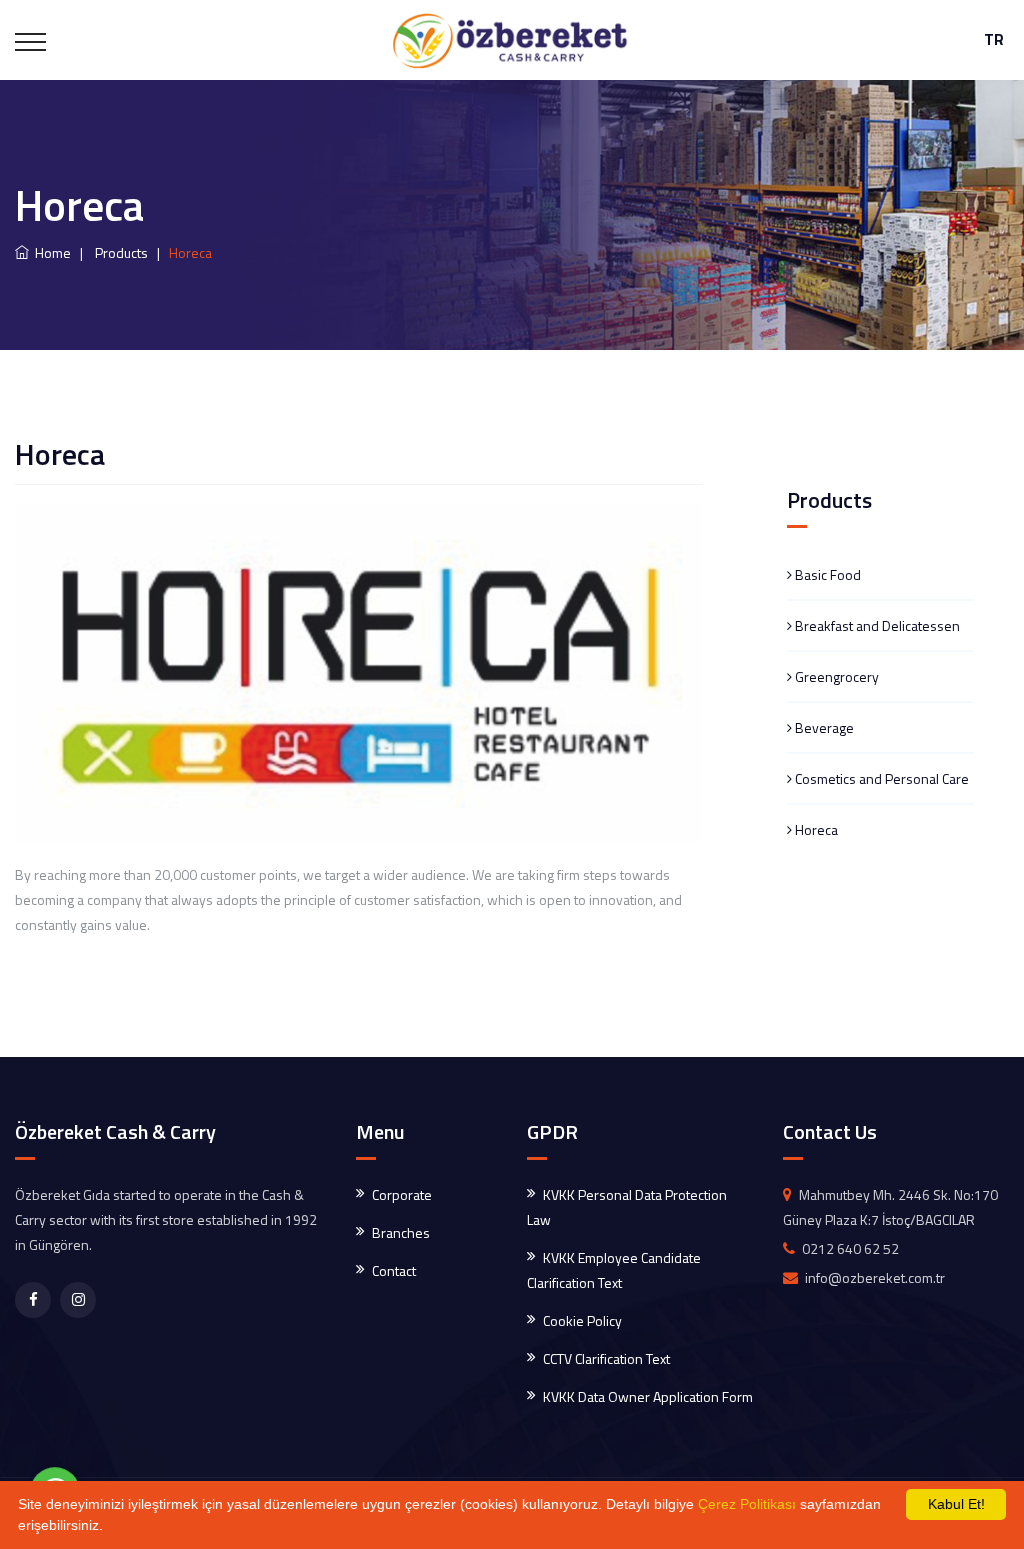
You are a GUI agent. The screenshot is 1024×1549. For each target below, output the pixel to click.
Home (50, 252)
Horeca (815, 829)
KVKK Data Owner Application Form (648, 1396)
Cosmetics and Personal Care (880, 778)
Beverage (823, 727)
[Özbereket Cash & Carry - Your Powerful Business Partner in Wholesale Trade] (512, 39)
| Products (111, 252)
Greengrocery (835, 676)
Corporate (402, 1194)
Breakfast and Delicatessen (876, 625)
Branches (401, 1232)
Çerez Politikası (747, 1504)
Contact (394, 1270)
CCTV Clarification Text (606, 1358)
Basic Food (826, 574)
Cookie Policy (582, 1320)
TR (994, 39)
